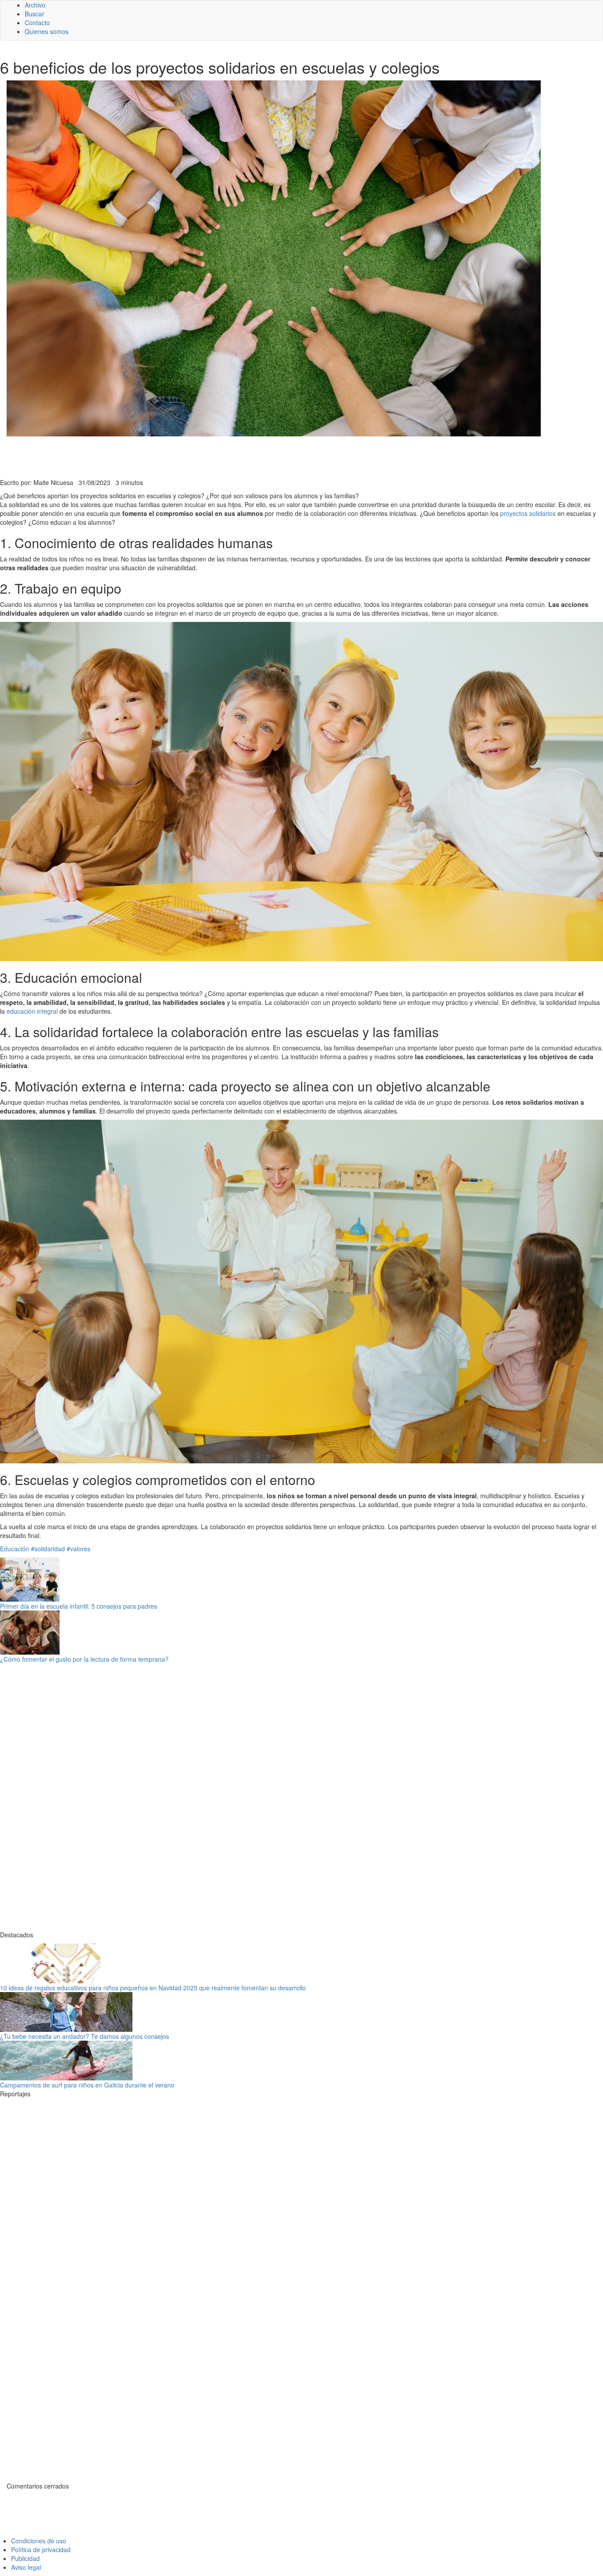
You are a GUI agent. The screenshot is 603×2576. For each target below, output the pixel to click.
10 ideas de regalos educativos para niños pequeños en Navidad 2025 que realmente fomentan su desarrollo (153, 1988)
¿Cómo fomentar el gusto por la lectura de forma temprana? (84, 1659)
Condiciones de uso (39, 2541)
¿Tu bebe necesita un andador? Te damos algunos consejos (85, 2036)
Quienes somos (47, 31)
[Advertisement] (216, 456)
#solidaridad (48, 1549)
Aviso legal (26, 2567)
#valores (79, 1549)
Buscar (34, 14)
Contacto (37, 23)
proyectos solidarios (528, 513)
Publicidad (25, 2558)
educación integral (32, 1011)
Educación (15, 1549)
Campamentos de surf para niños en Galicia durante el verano (87, 2085)
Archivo (35, 5)
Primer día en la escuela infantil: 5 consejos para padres (79, 1606)
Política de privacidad (41, 2549)
